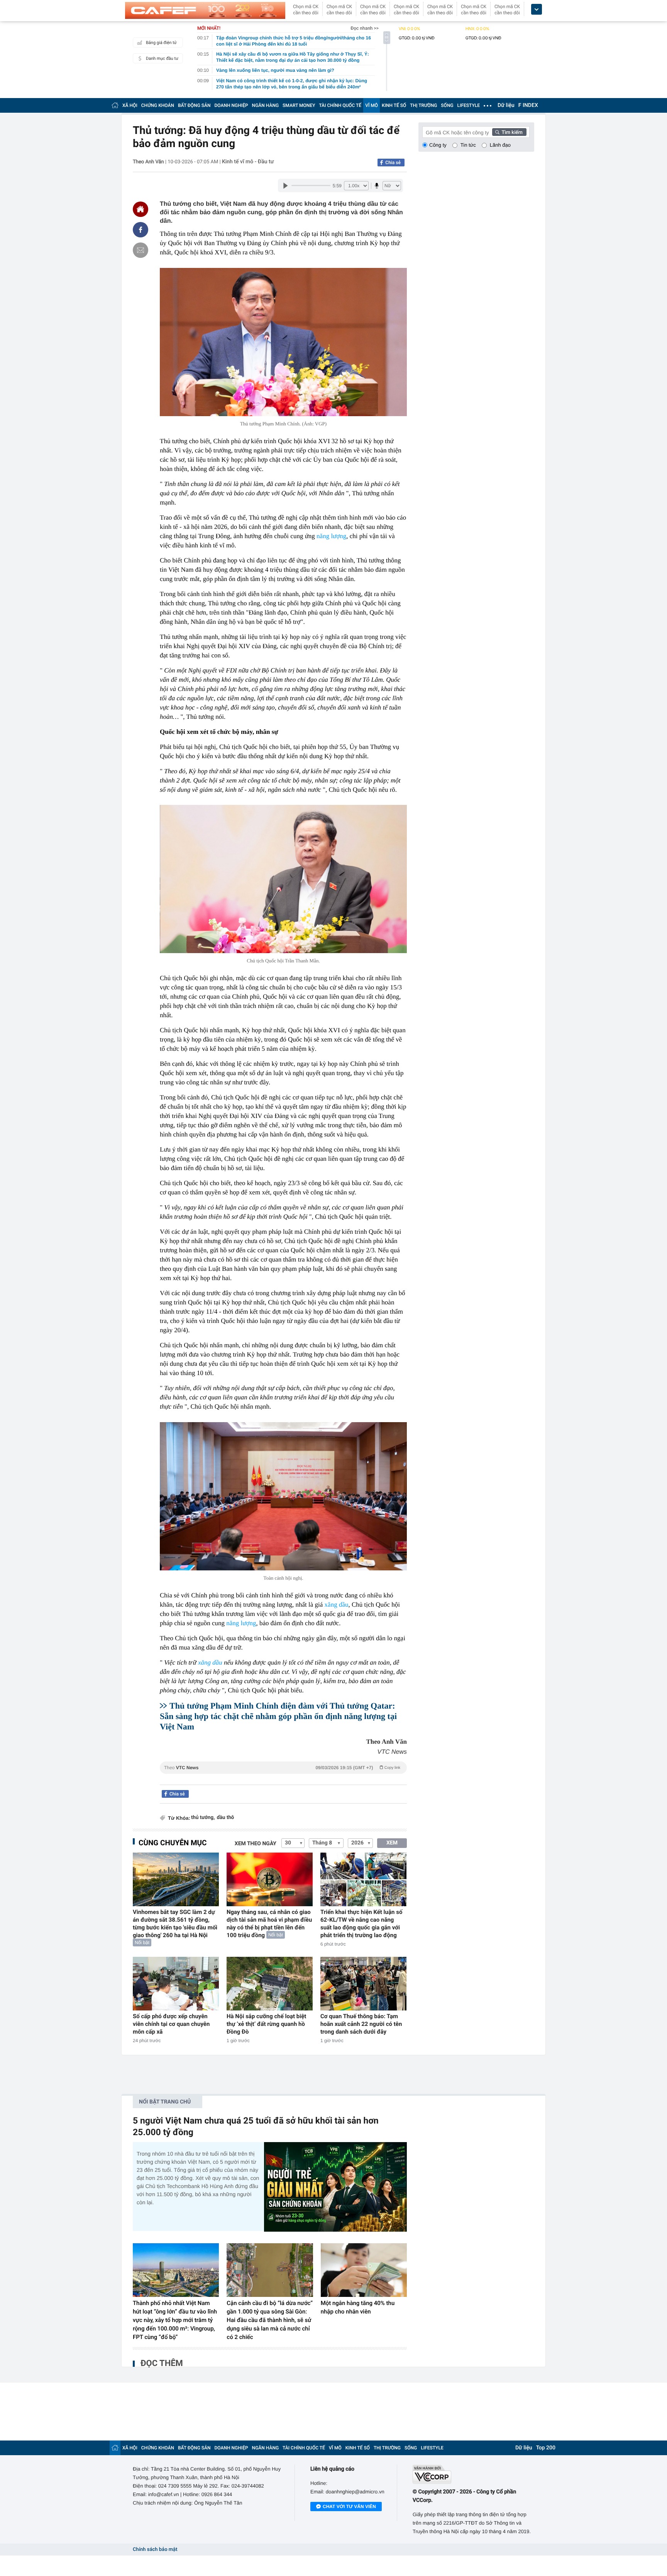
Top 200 (546, 2448)
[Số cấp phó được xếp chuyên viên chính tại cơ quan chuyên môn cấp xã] (176, 1984)
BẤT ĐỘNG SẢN (194, 105)
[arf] (283, 1776)
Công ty (438, 145)
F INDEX (528, 105)
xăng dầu (337, 1605)
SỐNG (447, 105)
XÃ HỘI (130, 105)
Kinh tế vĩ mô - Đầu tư (248, 162)
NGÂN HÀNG (266, 105)
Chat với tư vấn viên (349, 2507)
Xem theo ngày (256, 1844)
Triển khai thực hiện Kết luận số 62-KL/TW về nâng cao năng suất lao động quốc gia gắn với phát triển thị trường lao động (361, 1924)
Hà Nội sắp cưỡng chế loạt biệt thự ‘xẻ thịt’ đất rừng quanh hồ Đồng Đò (266, 2024)
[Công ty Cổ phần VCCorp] (473, 2474)
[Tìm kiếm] (510, 132)
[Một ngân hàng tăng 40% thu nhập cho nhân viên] (364, 2270)
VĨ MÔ (372, 105)
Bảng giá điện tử (161, 43)
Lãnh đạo (500, 145)
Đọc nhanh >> (365, 28)
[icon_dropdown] (537, 9)
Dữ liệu (506, 105)
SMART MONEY (299, 105)
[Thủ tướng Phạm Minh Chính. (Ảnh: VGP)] (283, 342)
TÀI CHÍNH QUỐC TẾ (340, 105)
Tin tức (468, 145)
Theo (282, 1768)
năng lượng (331, 536)
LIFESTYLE (469, 105)
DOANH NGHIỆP (231, 105)
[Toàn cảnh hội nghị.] (283, 1496)
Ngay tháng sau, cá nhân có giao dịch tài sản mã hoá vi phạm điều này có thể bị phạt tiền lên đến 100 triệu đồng (269, 1924)
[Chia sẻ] (141, 230)
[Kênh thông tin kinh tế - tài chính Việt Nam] (205, 10)
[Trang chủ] (115, 105)
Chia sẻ (393, 163)
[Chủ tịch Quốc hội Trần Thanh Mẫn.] (283, 879)
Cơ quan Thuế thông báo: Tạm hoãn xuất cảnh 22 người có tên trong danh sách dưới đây (361, 2024)
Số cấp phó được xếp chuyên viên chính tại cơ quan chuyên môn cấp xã (171, 2024)
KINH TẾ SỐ (394, 105)
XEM (392, 1843)
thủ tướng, (203, 1818)
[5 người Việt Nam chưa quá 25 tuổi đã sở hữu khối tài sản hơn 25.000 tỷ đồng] (335, 2187)
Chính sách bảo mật (155, 2550)
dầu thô (225, 1818)
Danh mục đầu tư (162, 58)
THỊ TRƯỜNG (423, 105)
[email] (141, 250)
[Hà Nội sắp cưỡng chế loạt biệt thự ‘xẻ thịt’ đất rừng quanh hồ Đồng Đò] (270, 1984)
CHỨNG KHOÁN (158, 105)
